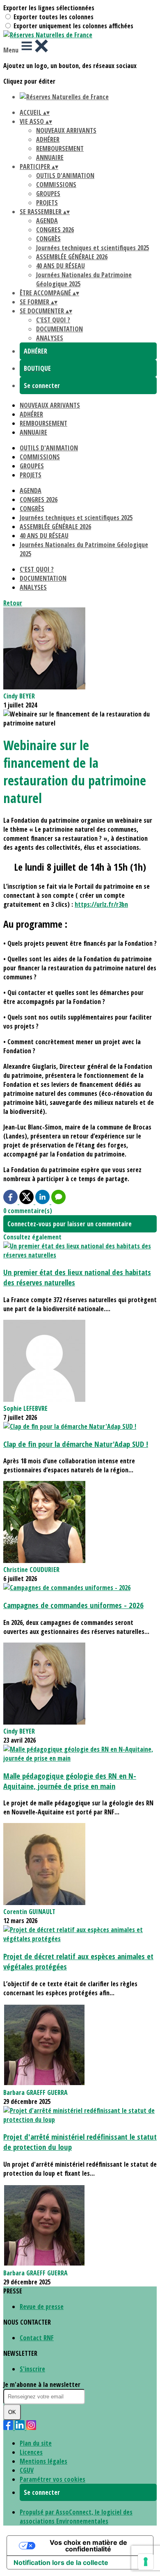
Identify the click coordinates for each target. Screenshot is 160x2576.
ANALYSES (50, 338)
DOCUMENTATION (59, 329)
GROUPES (48, 194)
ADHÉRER (48, 139)
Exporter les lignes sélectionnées (49, 8)
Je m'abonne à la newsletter (42, 2384)
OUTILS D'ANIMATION (65, 176)
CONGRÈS (48, 239)
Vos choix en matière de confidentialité (88, 2546)
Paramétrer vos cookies (53, 2479)
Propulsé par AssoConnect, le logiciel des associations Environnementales (76, 2517)
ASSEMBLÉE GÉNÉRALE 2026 (72, 257)
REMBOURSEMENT (60, 148)
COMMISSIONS (56, 185)
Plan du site (36, 2443)
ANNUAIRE (50, 157)
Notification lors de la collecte (61, 2562)
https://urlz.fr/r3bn (101, 904)
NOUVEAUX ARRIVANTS (66, 130)
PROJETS (47, 203)
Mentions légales (43, 2461)
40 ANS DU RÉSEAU (61, 266)
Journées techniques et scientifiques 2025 (93, 248)
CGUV (27, 2470)
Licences (31, 2452)
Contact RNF (37, 2338)
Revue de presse (42, 2307)
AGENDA (47, 221)
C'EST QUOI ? (53, 320)
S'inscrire (32, 2369)
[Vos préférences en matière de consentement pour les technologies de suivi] (146, 2562)
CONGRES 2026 (55, 230)
